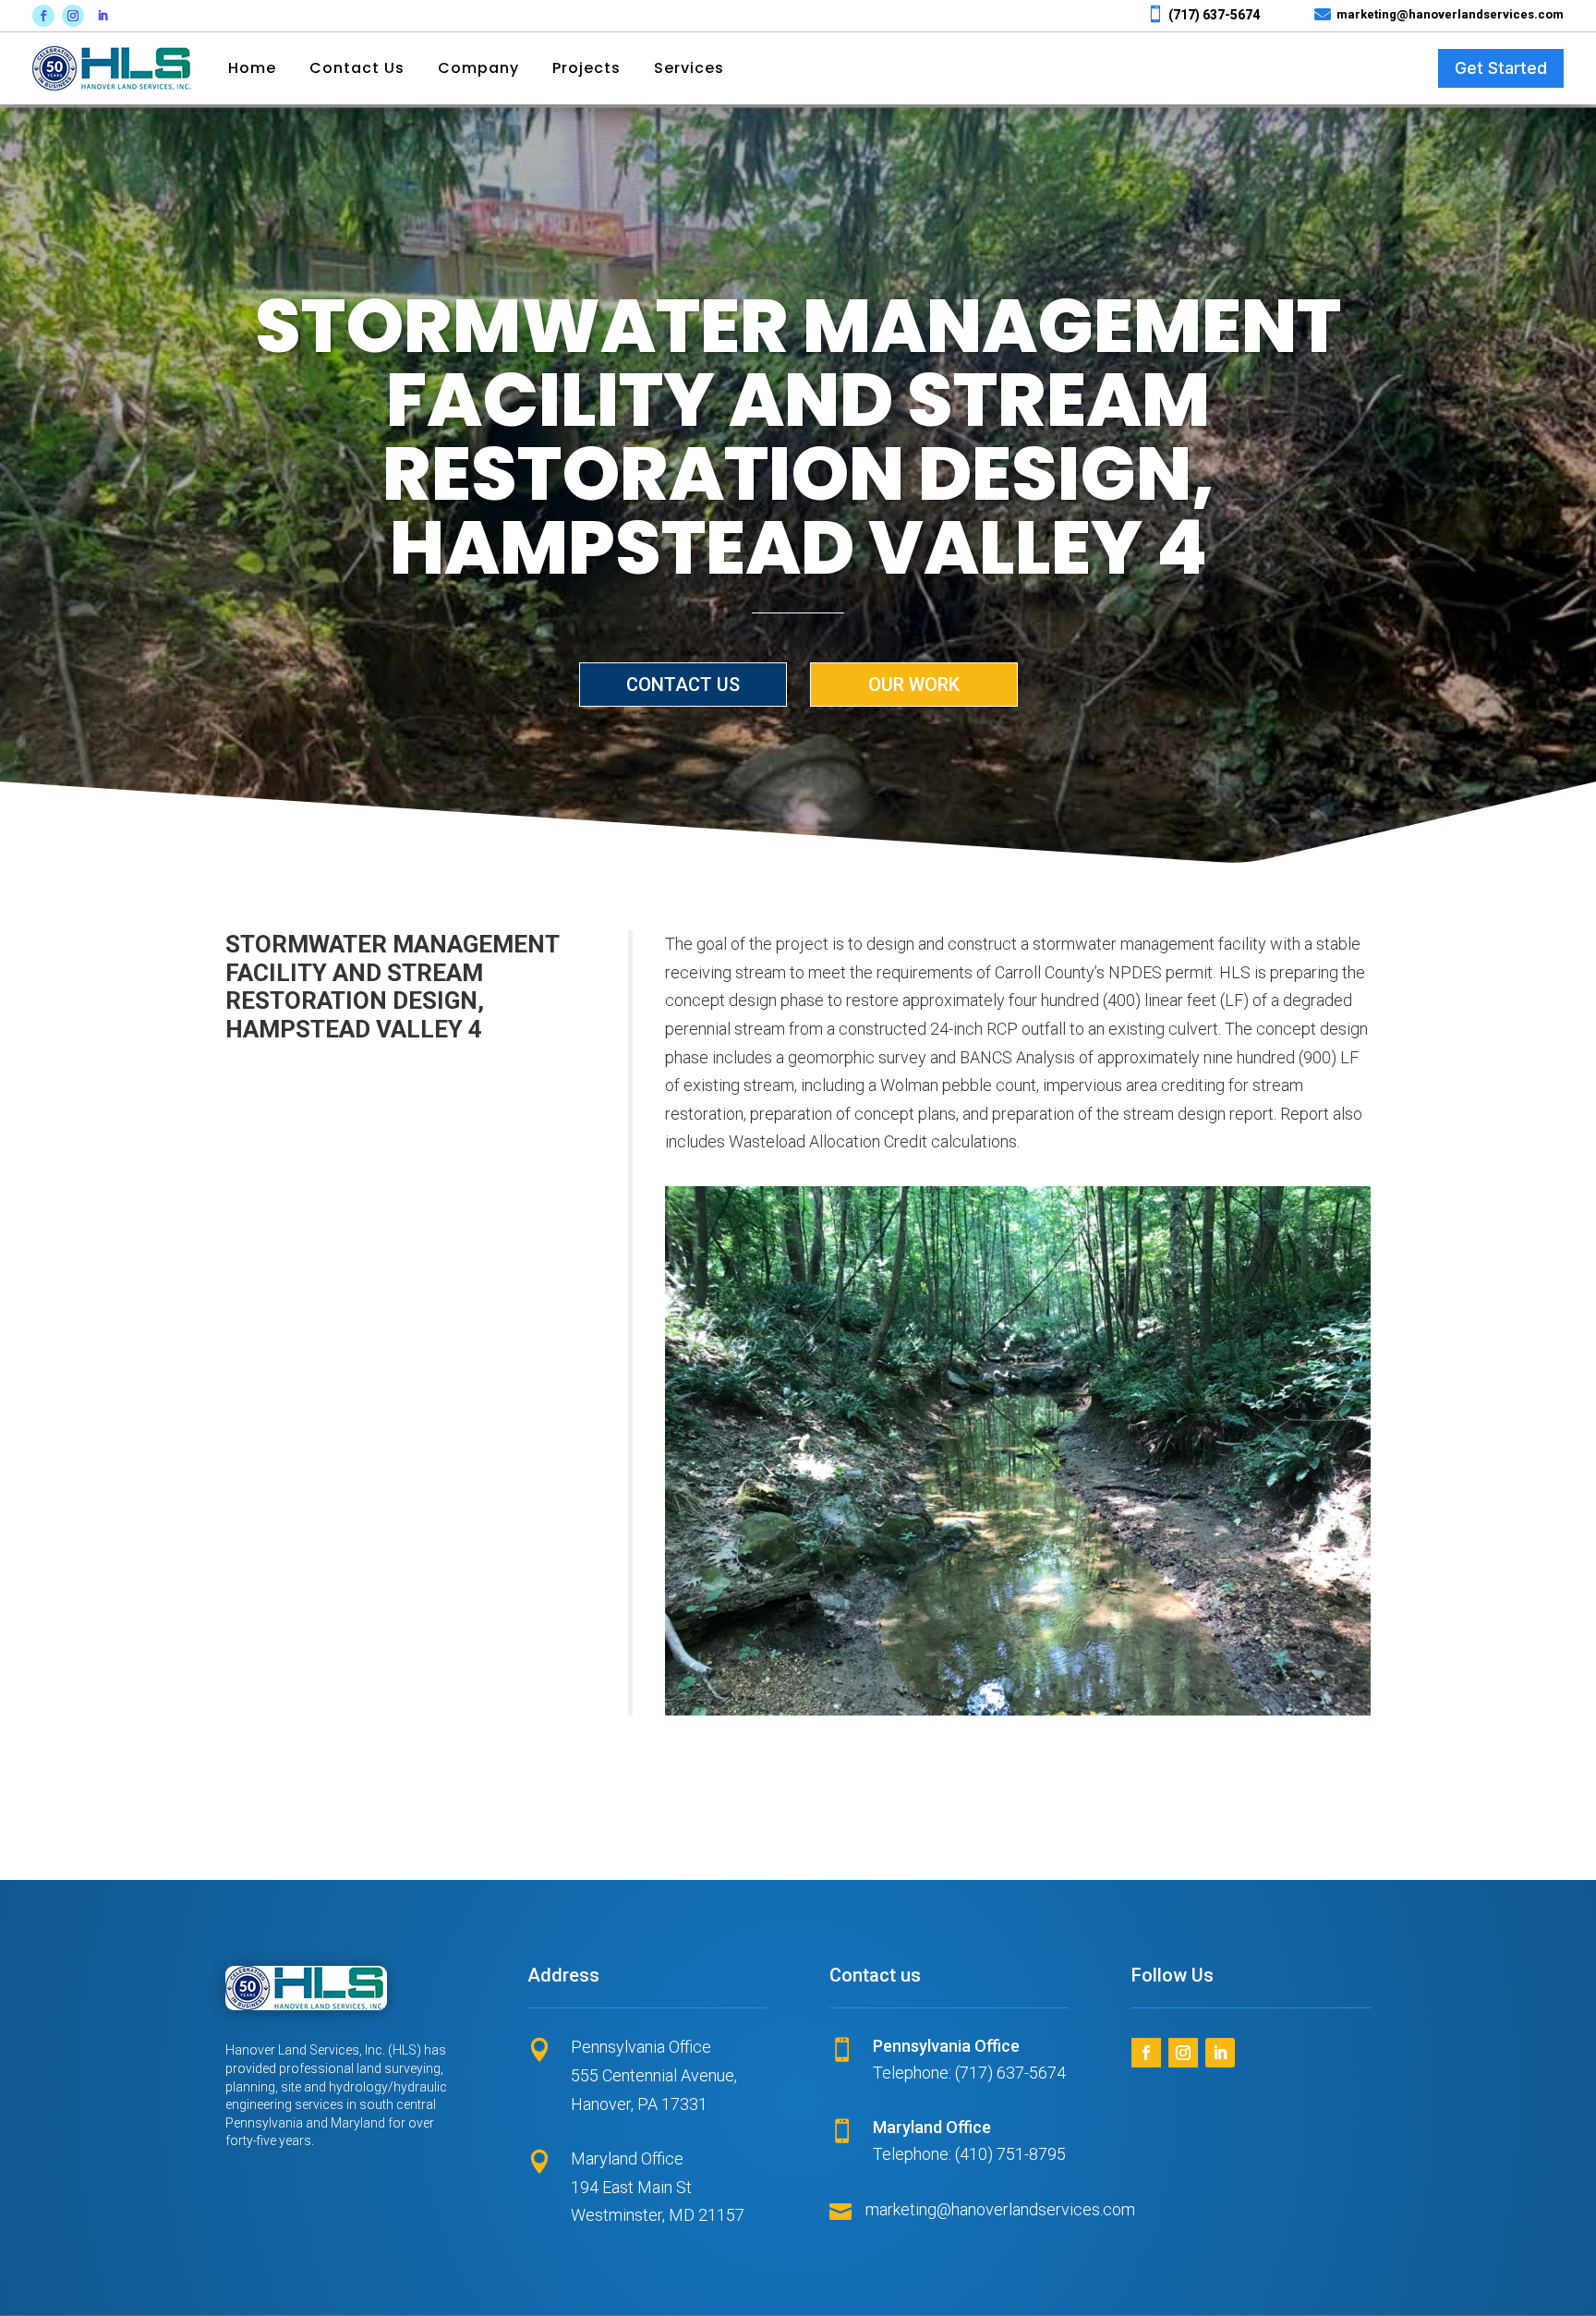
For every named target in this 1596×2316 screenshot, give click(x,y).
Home (252, 68)
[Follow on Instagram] (73, 16)
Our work (914, 685)
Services (689, 68)
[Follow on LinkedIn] (103, 16)
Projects (586, 68)
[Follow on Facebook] (43, 16)
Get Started (1501, 68)
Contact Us (357, 68)
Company (478, 68)
